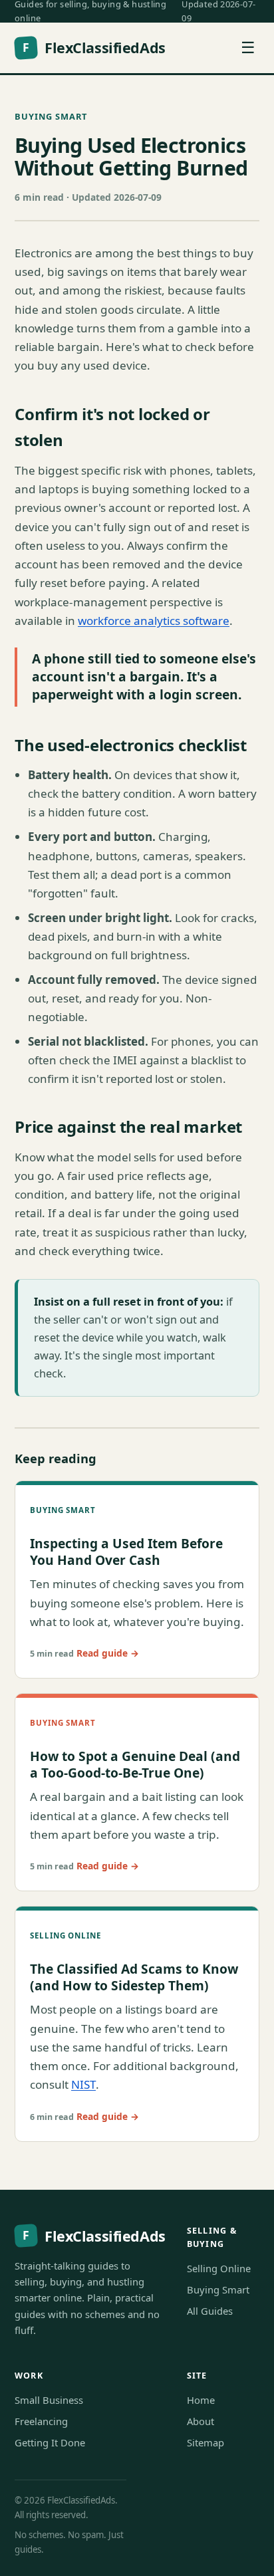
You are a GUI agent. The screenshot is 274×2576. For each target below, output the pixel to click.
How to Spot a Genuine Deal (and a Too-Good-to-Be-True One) (135, 1764)
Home (201, 2400)
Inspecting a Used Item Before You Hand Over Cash (126, 1552)
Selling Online (219, 2268)
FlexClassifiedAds (94, 48)
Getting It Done (50, 2442)
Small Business (49, 2400)
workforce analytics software (154, 621)
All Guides (210, 2311)
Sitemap (205, 2442)
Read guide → (108, 1653)
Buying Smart (51, 116)
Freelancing (41, 2421)
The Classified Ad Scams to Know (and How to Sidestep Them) (134, 1977)
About (201, 2421)
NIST (83, 2084)
